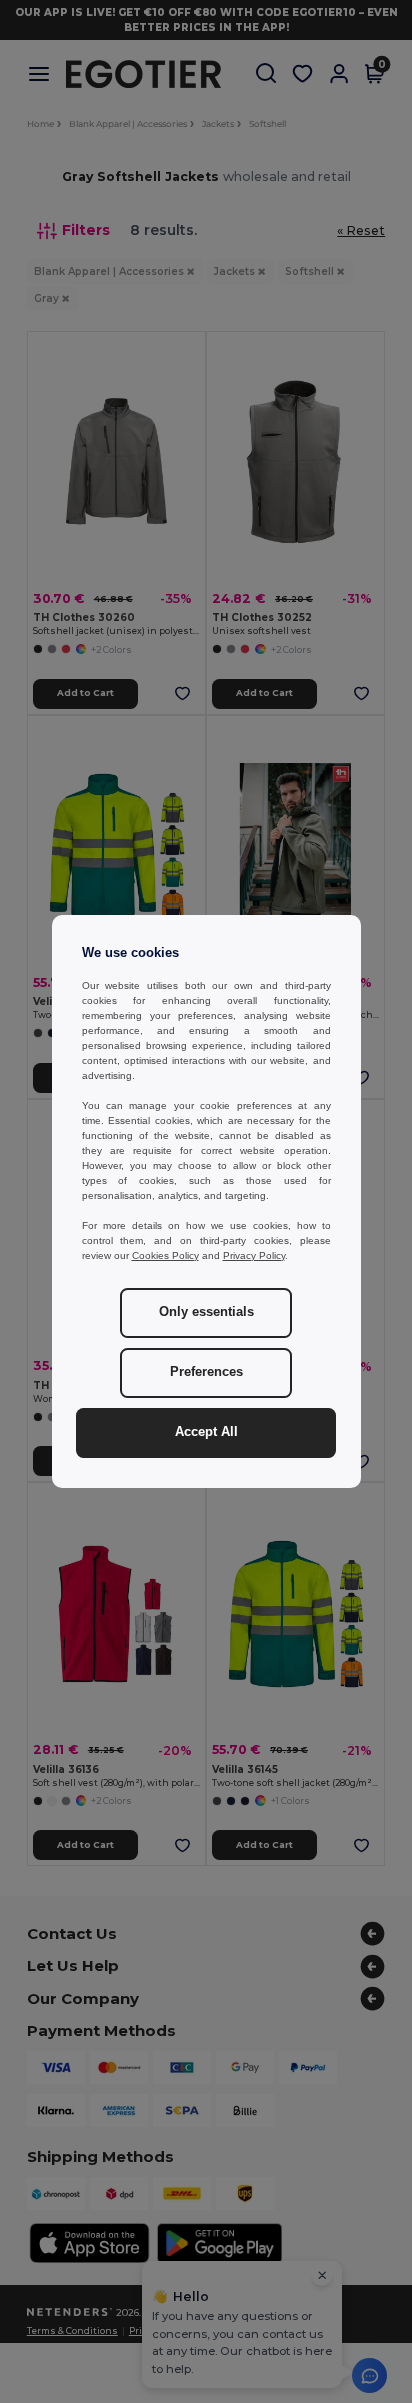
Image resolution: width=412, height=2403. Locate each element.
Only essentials (206, 1312)
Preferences (206, 1372)
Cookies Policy (165, 1255)
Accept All (206, 1432)
